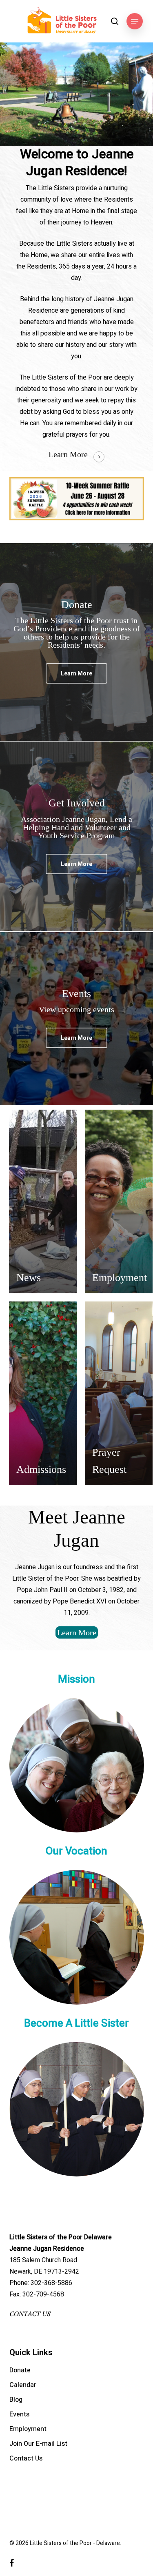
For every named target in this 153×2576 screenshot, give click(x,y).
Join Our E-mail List (38, 2444)
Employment (28, 2429)
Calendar (23, 2385)
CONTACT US (30, 2314)
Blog (16, 2400)
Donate (20, 2370)
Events (19, 2414)
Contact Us (26, 2458)
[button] (135, 21)
